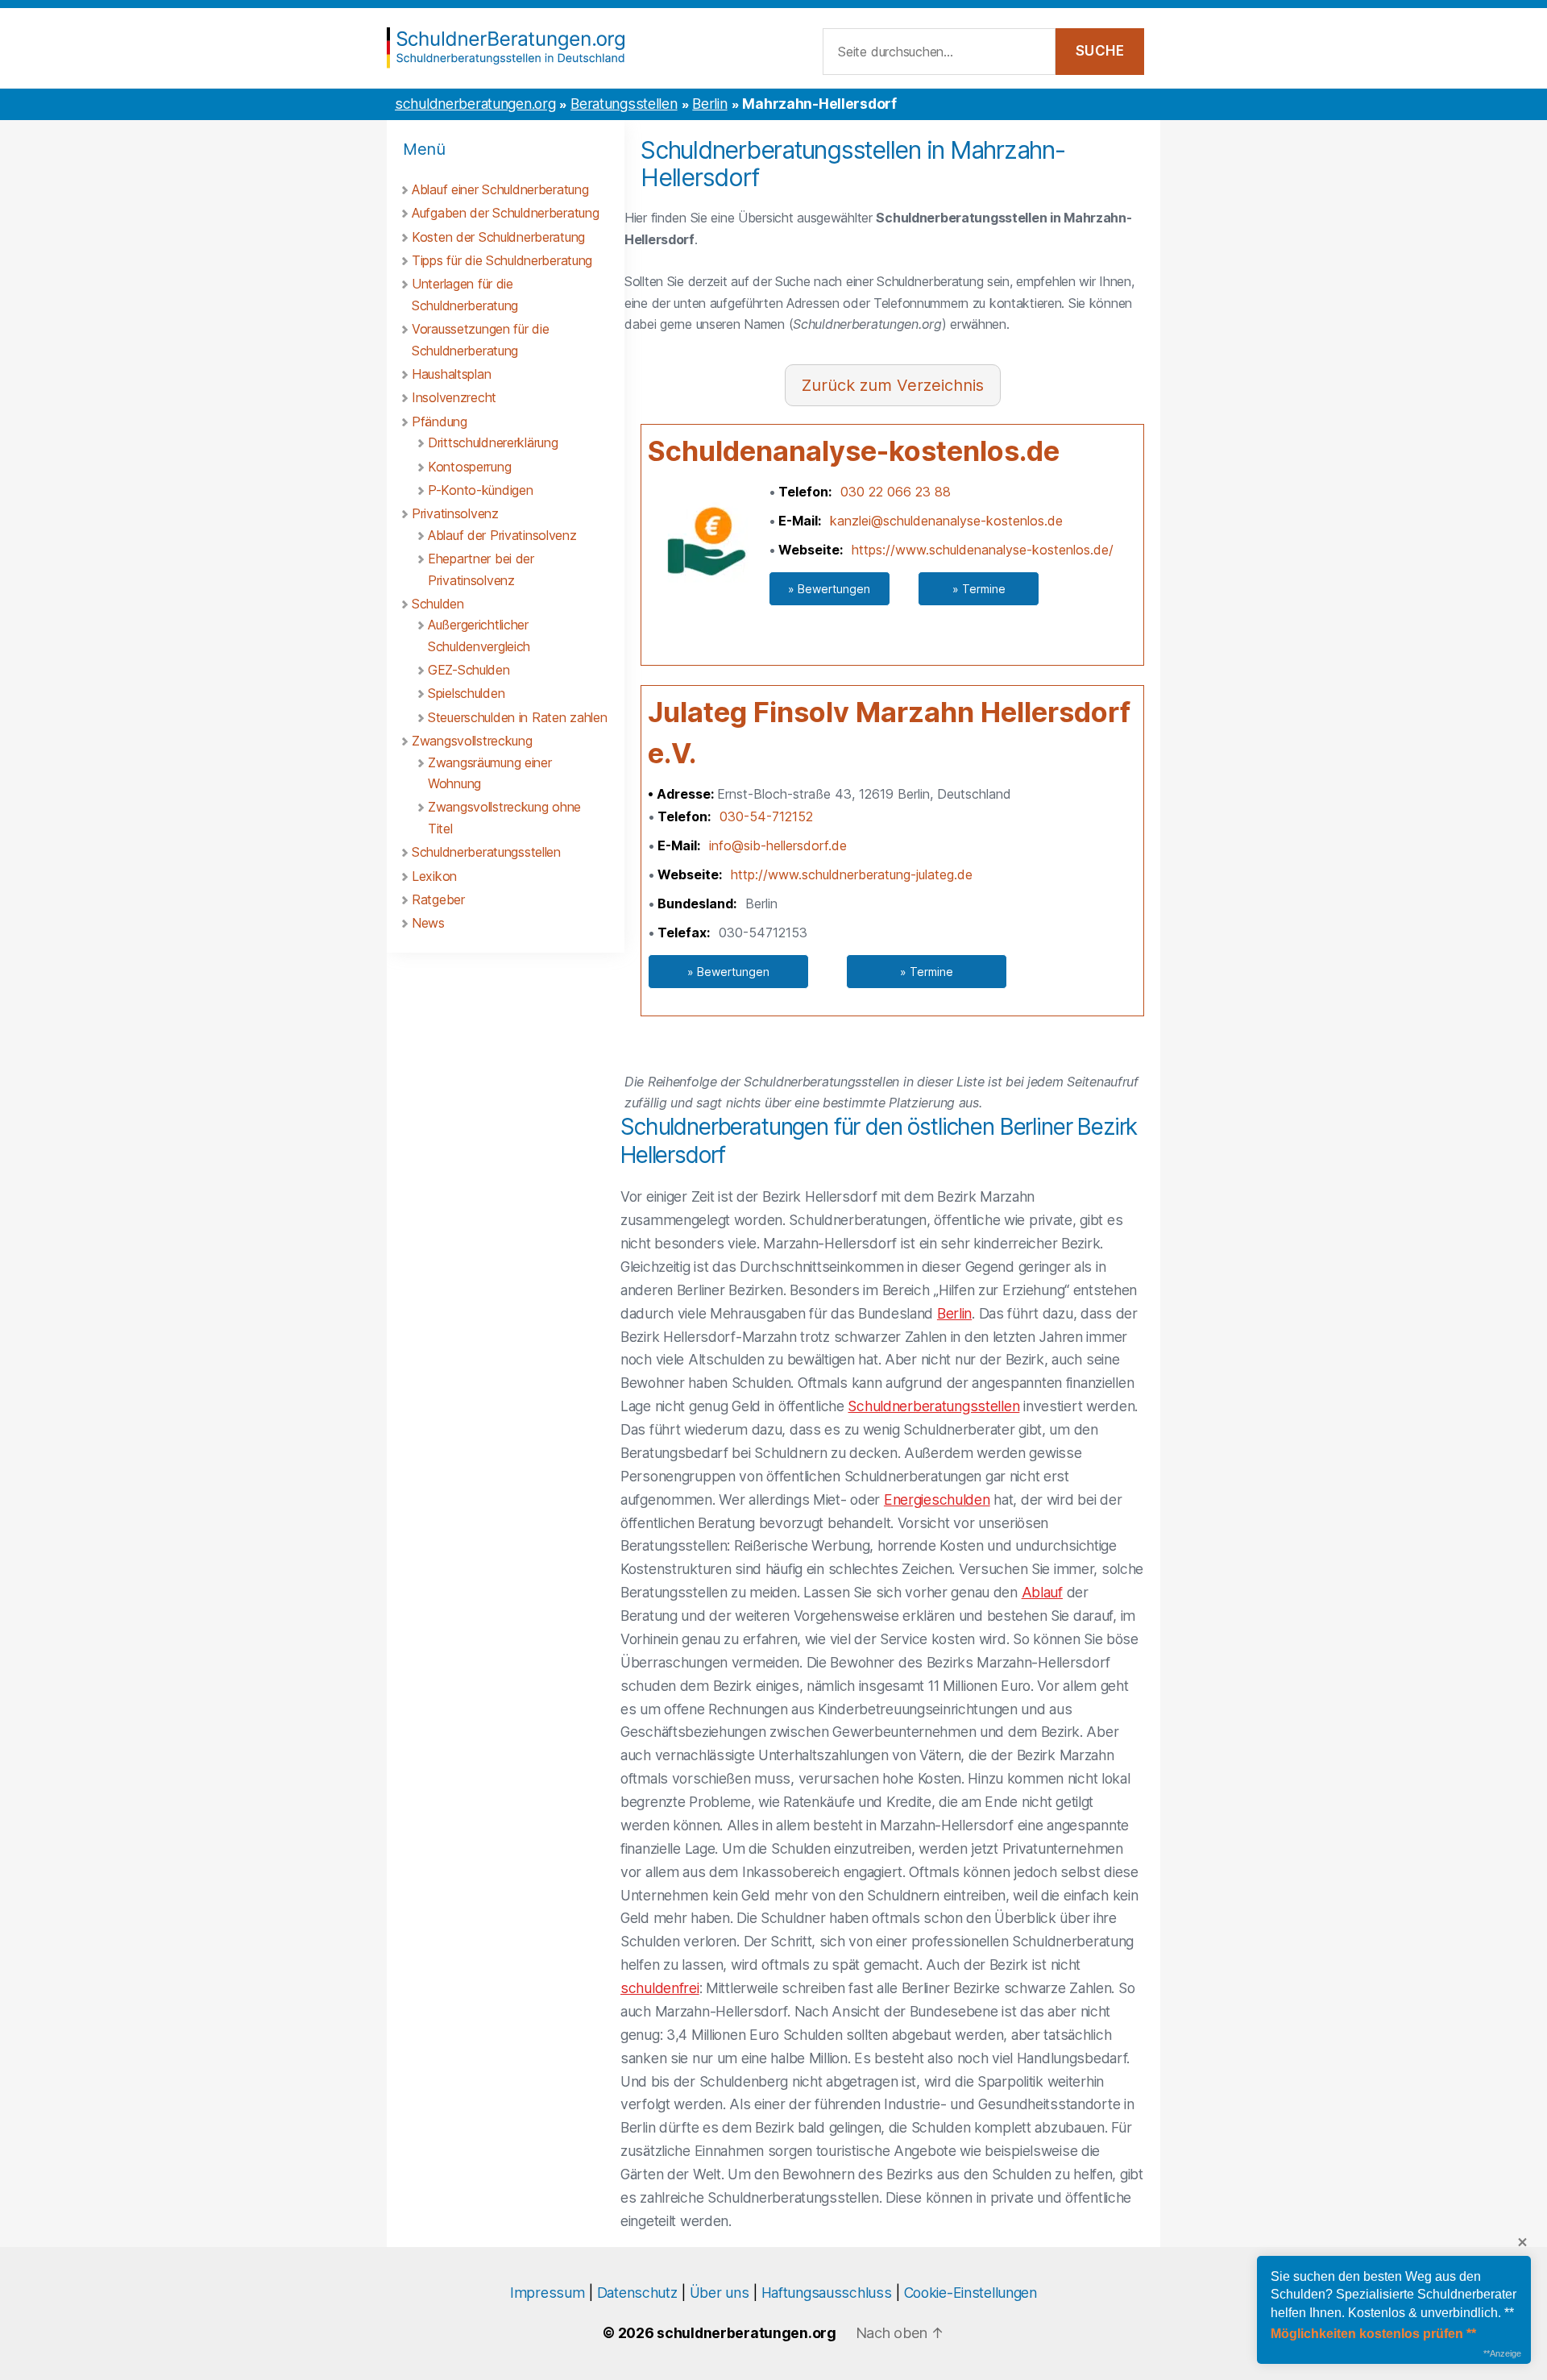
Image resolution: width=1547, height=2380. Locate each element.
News (428, 923)
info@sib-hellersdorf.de (778, 845)
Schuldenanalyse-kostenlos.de (854, 451)
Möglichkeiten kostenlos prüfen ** (1373, 2334)
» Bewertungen (829, 589)
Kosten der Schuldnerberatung (498, 237)
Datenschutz (637, 2293)
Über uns (720, 2293)
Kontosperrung (469, 467)
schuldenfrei (660, 1988)
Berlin (709, 104)
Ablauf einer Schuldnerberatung (500, 189)
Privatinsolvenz (455, 513)
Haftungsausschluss (827, 2293)
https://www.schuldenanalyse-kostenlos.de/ (983, 550)
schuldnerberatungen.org (475, 104)
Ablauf (1042, 1592)
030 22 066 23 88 (896, 492)
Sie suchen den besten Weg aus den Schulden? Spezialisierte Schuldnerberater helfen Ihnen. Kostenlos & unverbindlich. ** (1394, 2295)
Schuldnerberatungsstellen (486, 852)
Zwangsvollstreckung (472, 741)
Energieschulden (937, 1499)
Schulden (438, 604)
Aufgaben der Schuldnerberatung (505, 213)
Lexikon (434, 876)
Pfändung (440, 422)
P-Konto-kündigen (480, 490)
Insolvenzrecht (454, 397)
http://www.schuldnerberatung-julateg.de (852, 874)
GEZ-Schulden (469, 670)
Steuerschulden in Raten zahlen (517, 717)
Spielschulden (466, 693)
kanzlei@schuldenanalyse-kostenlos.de (946, 521)
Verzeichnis (940, 385)
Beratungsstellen (624, 104)
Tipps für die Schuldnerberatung (502, 260)
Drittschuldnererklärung (493, 442)
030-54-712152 (766, 816)
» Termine (979, 589)
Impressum (547, 2293)
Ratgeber (438, 899)
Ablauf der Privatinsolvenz (502, 535)
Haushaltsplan (451, 374)
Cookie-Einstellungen (971, 2293)
